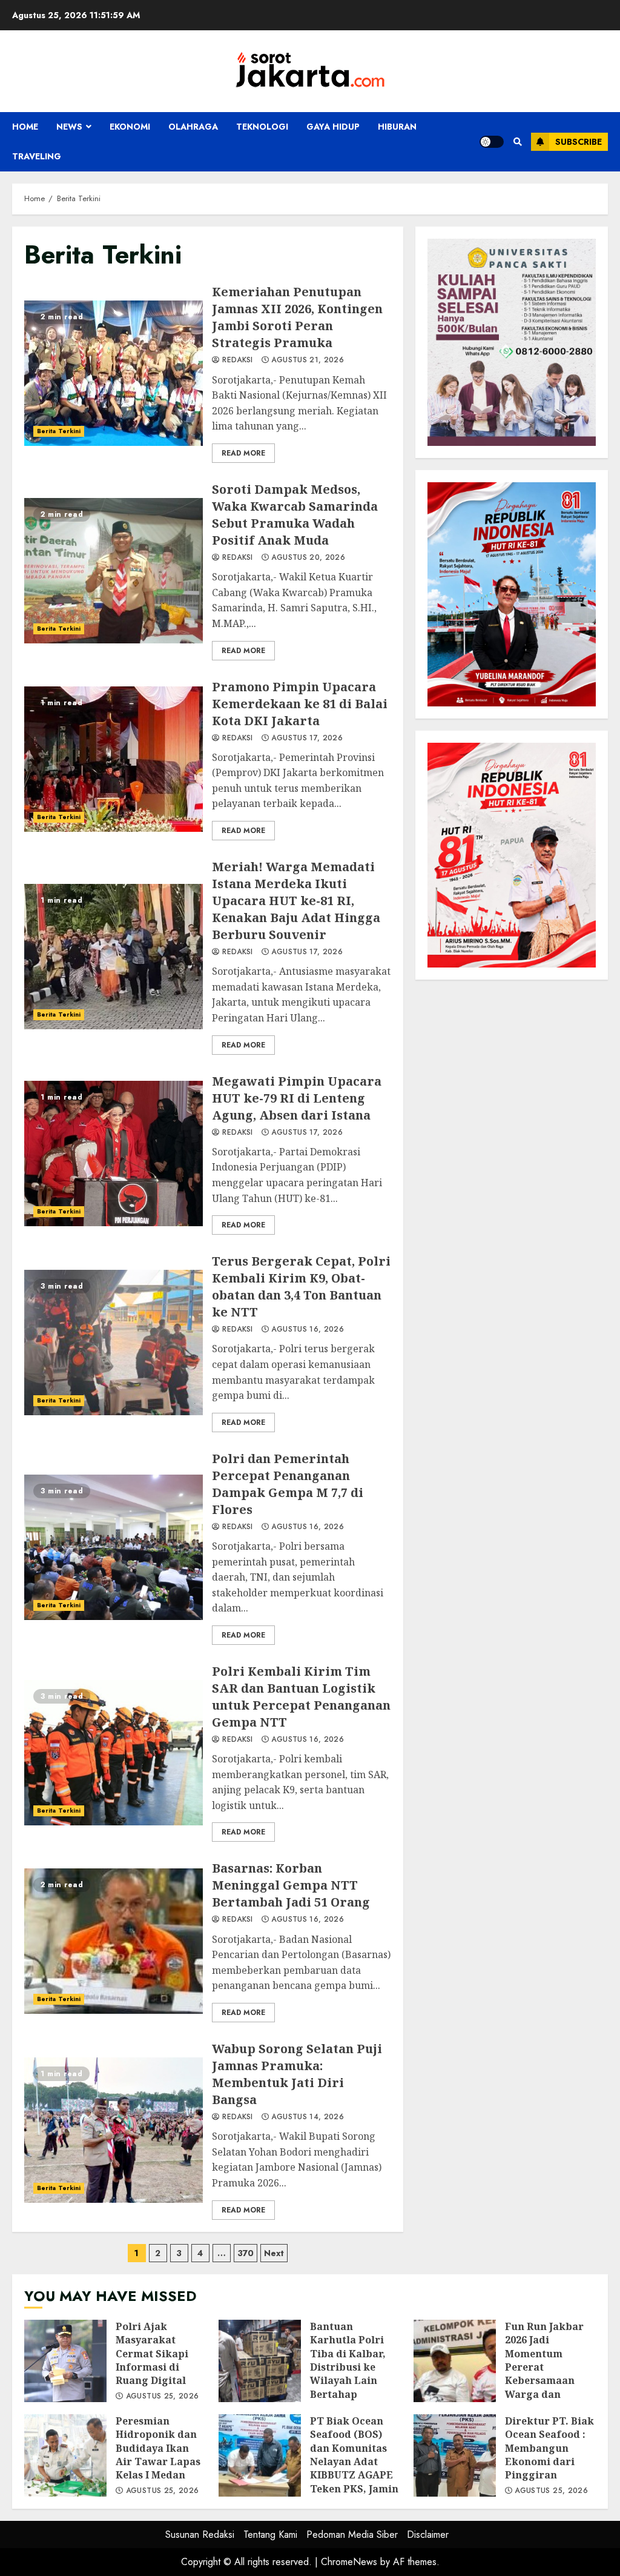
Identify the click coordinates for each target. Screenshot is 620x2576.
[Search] (517, 142)
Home (25, 127)
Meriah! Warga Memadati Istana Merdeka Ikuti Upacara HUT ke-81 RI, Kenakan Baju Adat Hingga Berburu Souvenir (114, 957)
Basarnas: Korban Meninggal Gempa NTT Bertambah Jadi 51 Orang (114, 1941)
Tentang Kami (270, 2535)
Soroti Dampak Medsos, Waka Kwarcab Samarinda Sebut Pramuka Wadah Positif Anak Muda (114, 571)
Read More (243, 453)
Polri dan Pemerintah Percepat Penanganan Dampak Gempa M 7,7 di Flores (114, 1547)
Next (274, 2253)
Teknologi (262, 127)
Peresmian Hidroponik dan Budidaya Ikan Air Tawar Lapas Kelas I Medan (65, 2455)
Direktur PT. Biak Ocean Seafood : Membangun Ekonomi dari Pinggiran (455, 2455)
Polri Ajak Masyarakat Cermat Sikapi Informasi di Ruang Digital (65, 2361)
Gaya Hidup (333, 127)
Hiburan (397, 127)
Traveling (37, 156)
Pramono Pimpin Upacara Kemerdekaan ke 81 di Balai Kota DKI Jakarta (114, 759)
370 (246, 2253)
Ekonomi (130, 127)
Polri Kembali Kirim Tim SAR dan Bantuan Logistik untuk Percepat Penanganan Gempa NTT (114, 1753)
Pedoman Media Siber (352, 2535)
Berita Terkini (59, 431)
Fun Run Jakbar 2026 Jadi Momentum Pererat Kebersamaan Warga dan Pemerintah (455, 2361)
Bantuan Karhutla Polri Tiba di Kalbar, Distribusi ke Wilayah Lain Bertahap (260, 2361)
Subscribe (579, 142)
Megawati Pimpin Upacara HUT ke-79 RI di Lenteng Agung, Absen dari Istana (114, 1154)
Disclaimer (428, 2535)
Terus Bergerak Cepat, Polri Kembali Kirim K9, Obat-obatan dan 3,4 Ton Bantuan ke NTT (114, 1343)
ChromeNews (349, 2562)
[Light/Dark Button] (492, 142)
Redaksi (236, 360)
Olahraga (193, 127)
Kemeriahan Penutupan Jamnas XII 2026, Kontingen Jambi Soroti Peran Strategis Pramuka (114, 373)
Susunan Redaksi (200, 2535)
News (69, 127)
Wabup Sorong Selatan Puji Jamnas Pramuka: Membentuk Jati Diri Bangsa (114, 2130)
